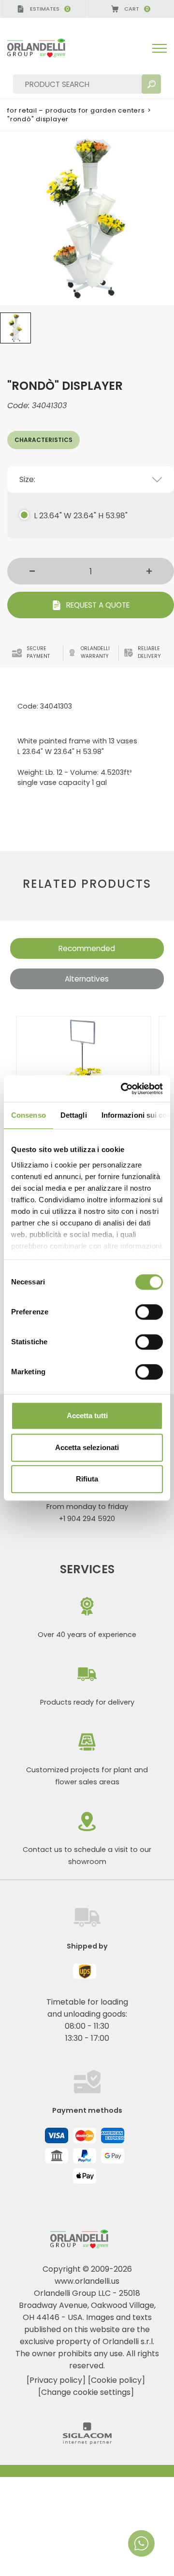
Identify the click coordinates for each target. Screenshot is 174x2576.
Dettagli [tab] (74, 1115)
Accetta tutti (87, 1416)
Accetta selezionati (87, 1447)
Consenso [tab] (29, 1115)
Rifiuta (87, 1479)
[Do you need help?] (141, 2543)
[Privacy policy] (56, 2380)
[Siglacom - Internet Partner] (87, 2442)
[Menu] (159, 48)
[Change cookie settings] (86, 2392)
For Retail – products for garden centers (76, 110)
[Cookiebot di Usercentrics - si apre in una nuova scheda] (123, 1089)
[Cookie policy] (116, 2380)
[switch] (149, 1312)
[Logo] (44, 48)
